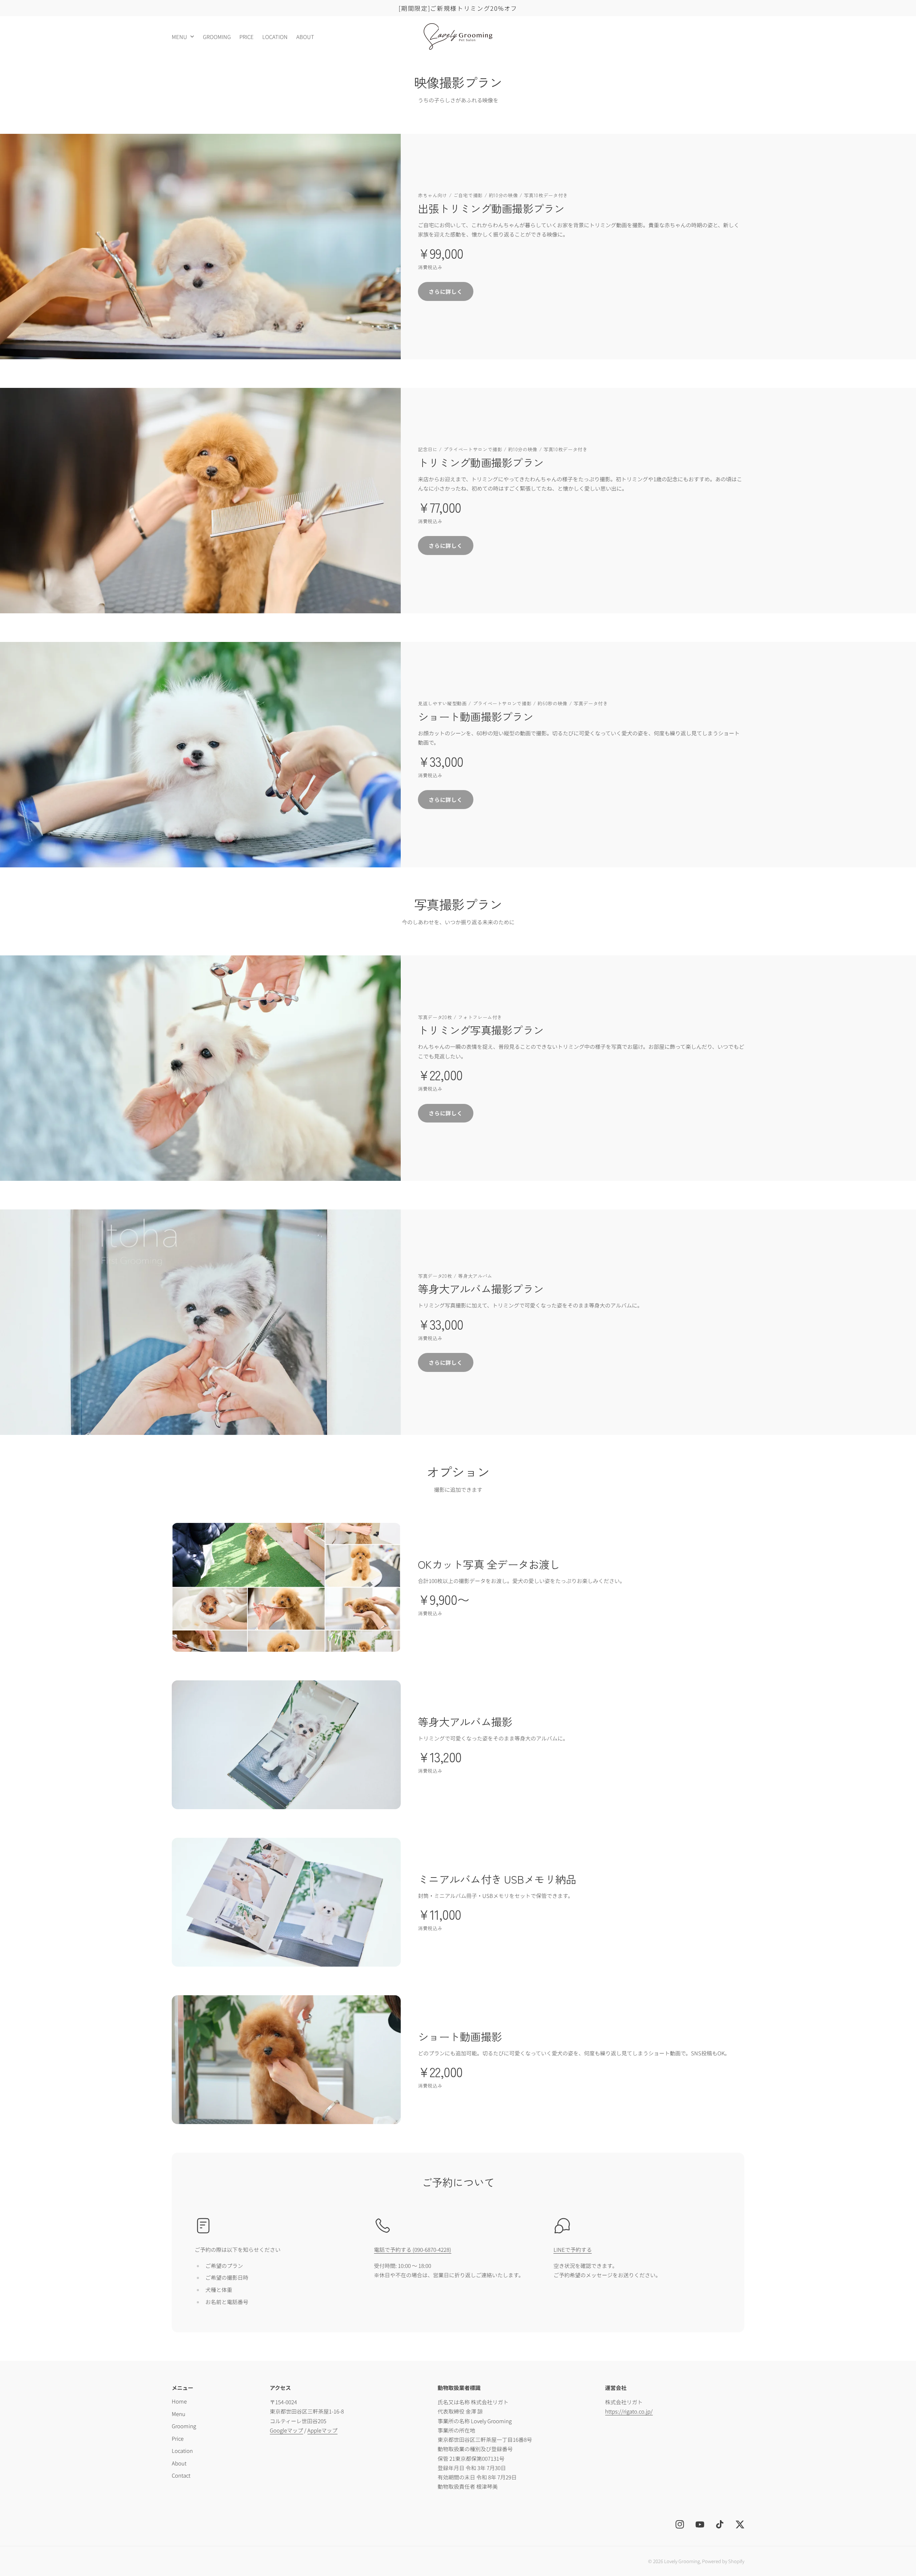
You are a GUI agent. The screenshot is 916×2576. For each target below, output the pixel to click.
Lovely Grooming (682, 2561)
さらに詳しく (446, 291)
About (179, 2463)
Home (179, 2401)
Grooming (184, 2426)
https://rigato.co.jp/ (629, 2411)
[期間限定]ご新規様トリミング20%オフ (458, 8)
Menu (179, 37)
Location (182, 2451)
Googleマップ (286, 2430)
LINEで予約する (573, 2249)
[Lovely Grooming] (458, 36)
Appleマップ (322, 2430)
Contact (181, 2475)
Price (178, 2438)
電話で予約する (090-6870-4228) (413, 2249)
